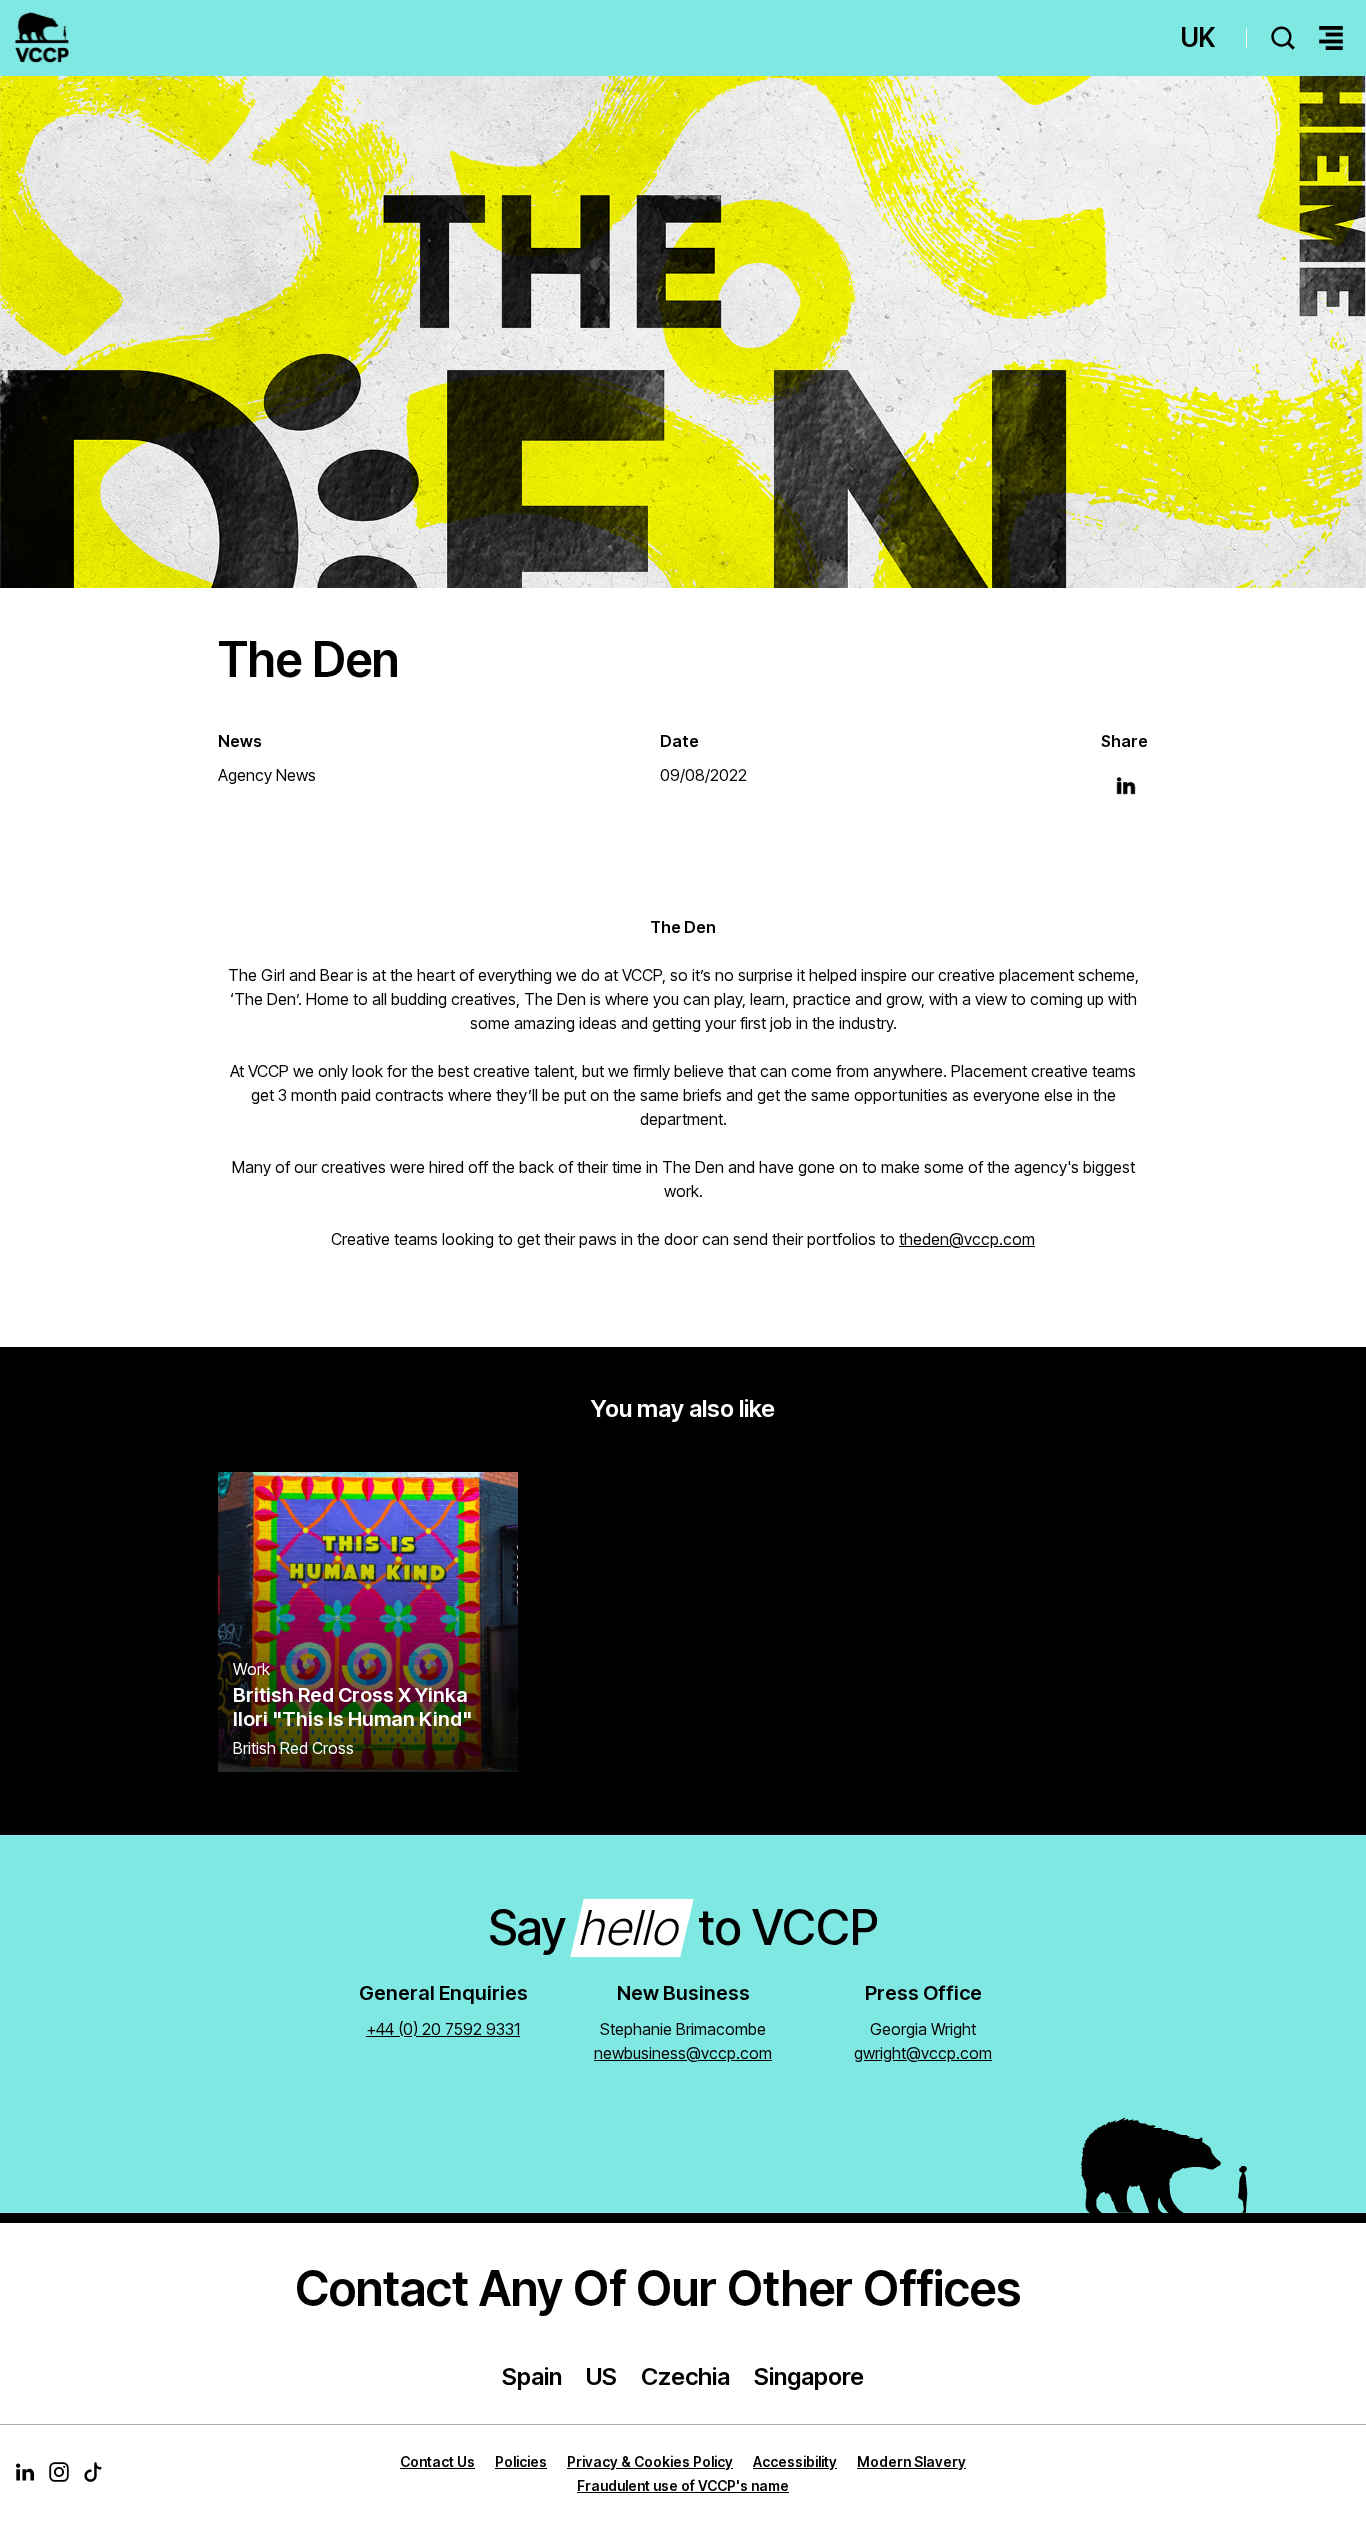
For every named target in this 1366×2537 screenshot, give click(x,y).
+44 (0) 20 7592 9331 (443, 2029)
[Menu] (1331, 38)
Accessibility (795, 2461)
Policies (521, 2461)
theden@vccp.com (967, 1239)
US (601, 2376)
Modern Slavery (911, 2461)
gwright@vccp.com (923, 2053)
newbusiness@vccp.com (683, 2053)
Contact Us (437, 2461)
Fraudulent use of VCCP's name (683, 2485)
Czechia (685, 2376)
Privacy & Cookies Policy (650, 2461)
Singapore (809, 2376)
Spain (532, 2376)
